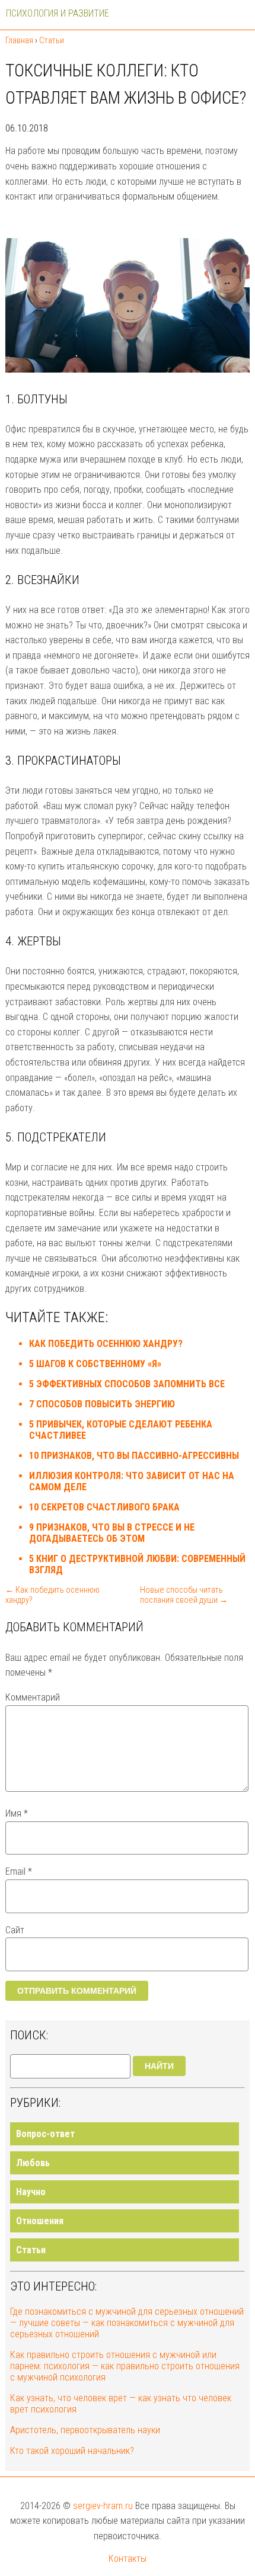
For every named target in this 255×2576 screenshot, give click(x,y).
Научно (31, 2192)
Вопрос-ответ (45, 2134)
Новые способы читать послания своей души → (184, 1595)
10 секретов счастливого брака (104, 1507)
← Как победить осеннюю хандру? (52, 1595)
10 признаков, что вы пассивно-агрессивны (134, 1456)
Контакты (128, 2559)
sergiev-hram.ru (103, 2506)
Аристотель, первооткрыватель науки (85, 2430)
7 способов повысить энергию (102, 1404)
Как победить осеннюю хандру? (106, 1344)
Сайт (15, 1930)
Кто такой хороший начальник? (72, 2451)
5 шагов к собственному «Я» (95, 1364)
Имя (17, 1813)
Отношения (40, 2221)
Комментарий (33, 1697)
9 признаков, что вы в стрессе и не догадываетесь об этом (112, 1533)
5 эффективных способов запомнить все (127, 1384)
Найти (159, 2066)
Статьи (31, 2250)
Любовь (33, 2163)
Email (19, 1871)
